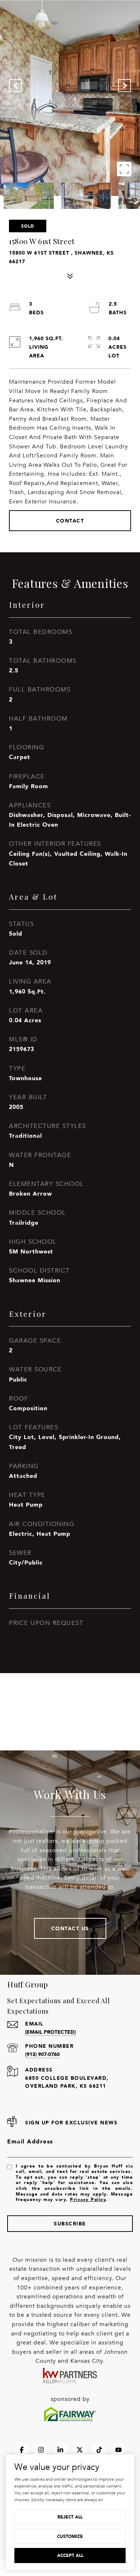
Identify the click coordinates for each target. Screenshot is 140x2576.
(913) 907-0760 (42, 2054)
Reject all (70, 2517)
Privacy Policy (88, 2199)
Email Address (30, 2141)
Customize (70, 2536)
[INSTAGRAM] (41, 2450)
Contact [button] (70, 520)
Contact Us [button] (70, 1928)
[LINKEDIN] (60, 2450)
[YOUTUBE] (118, 2450)
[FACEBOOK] (22, 2450)
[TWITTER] (80, 2450)
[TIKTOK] (99, 2450)
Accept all (70, 2555)
